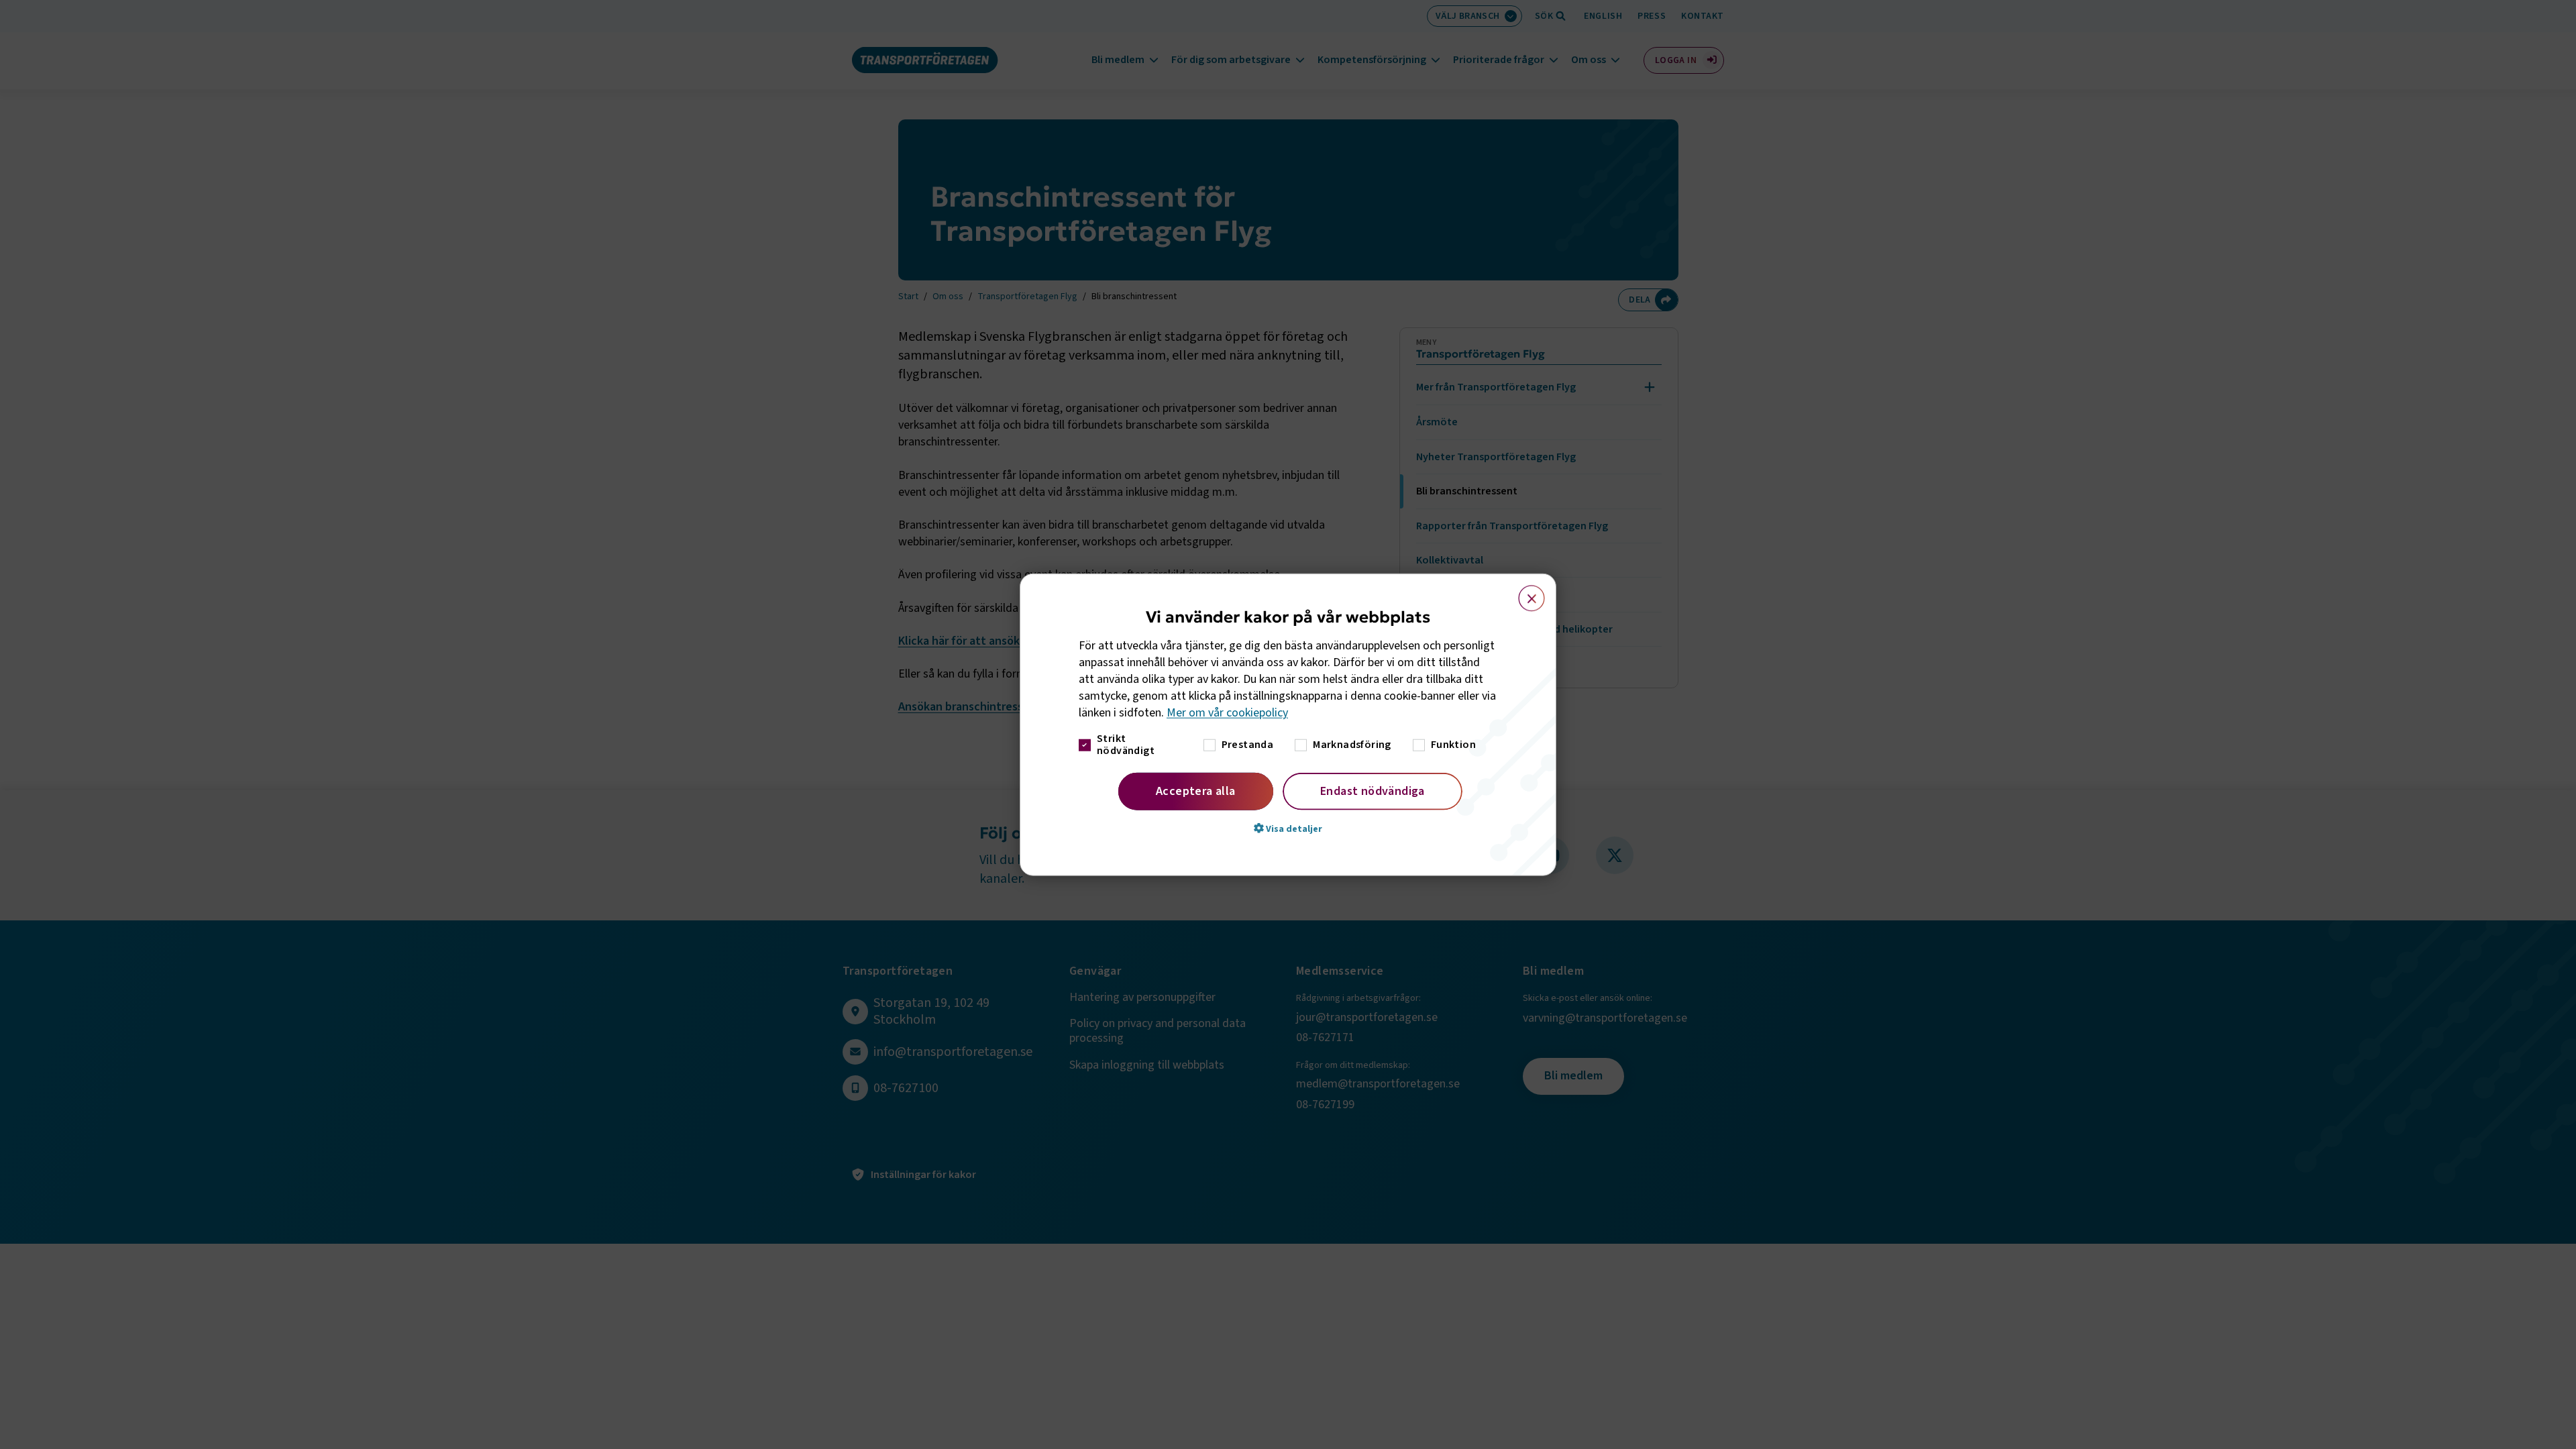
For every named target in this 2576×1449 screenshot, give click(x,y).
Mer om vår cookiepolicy (1227, 713)
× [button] (1524, 592)
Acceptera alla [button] (1196, 791)
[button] (1288, 828)
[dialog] (1288, 725)
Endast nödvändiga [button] (1373, 791)
